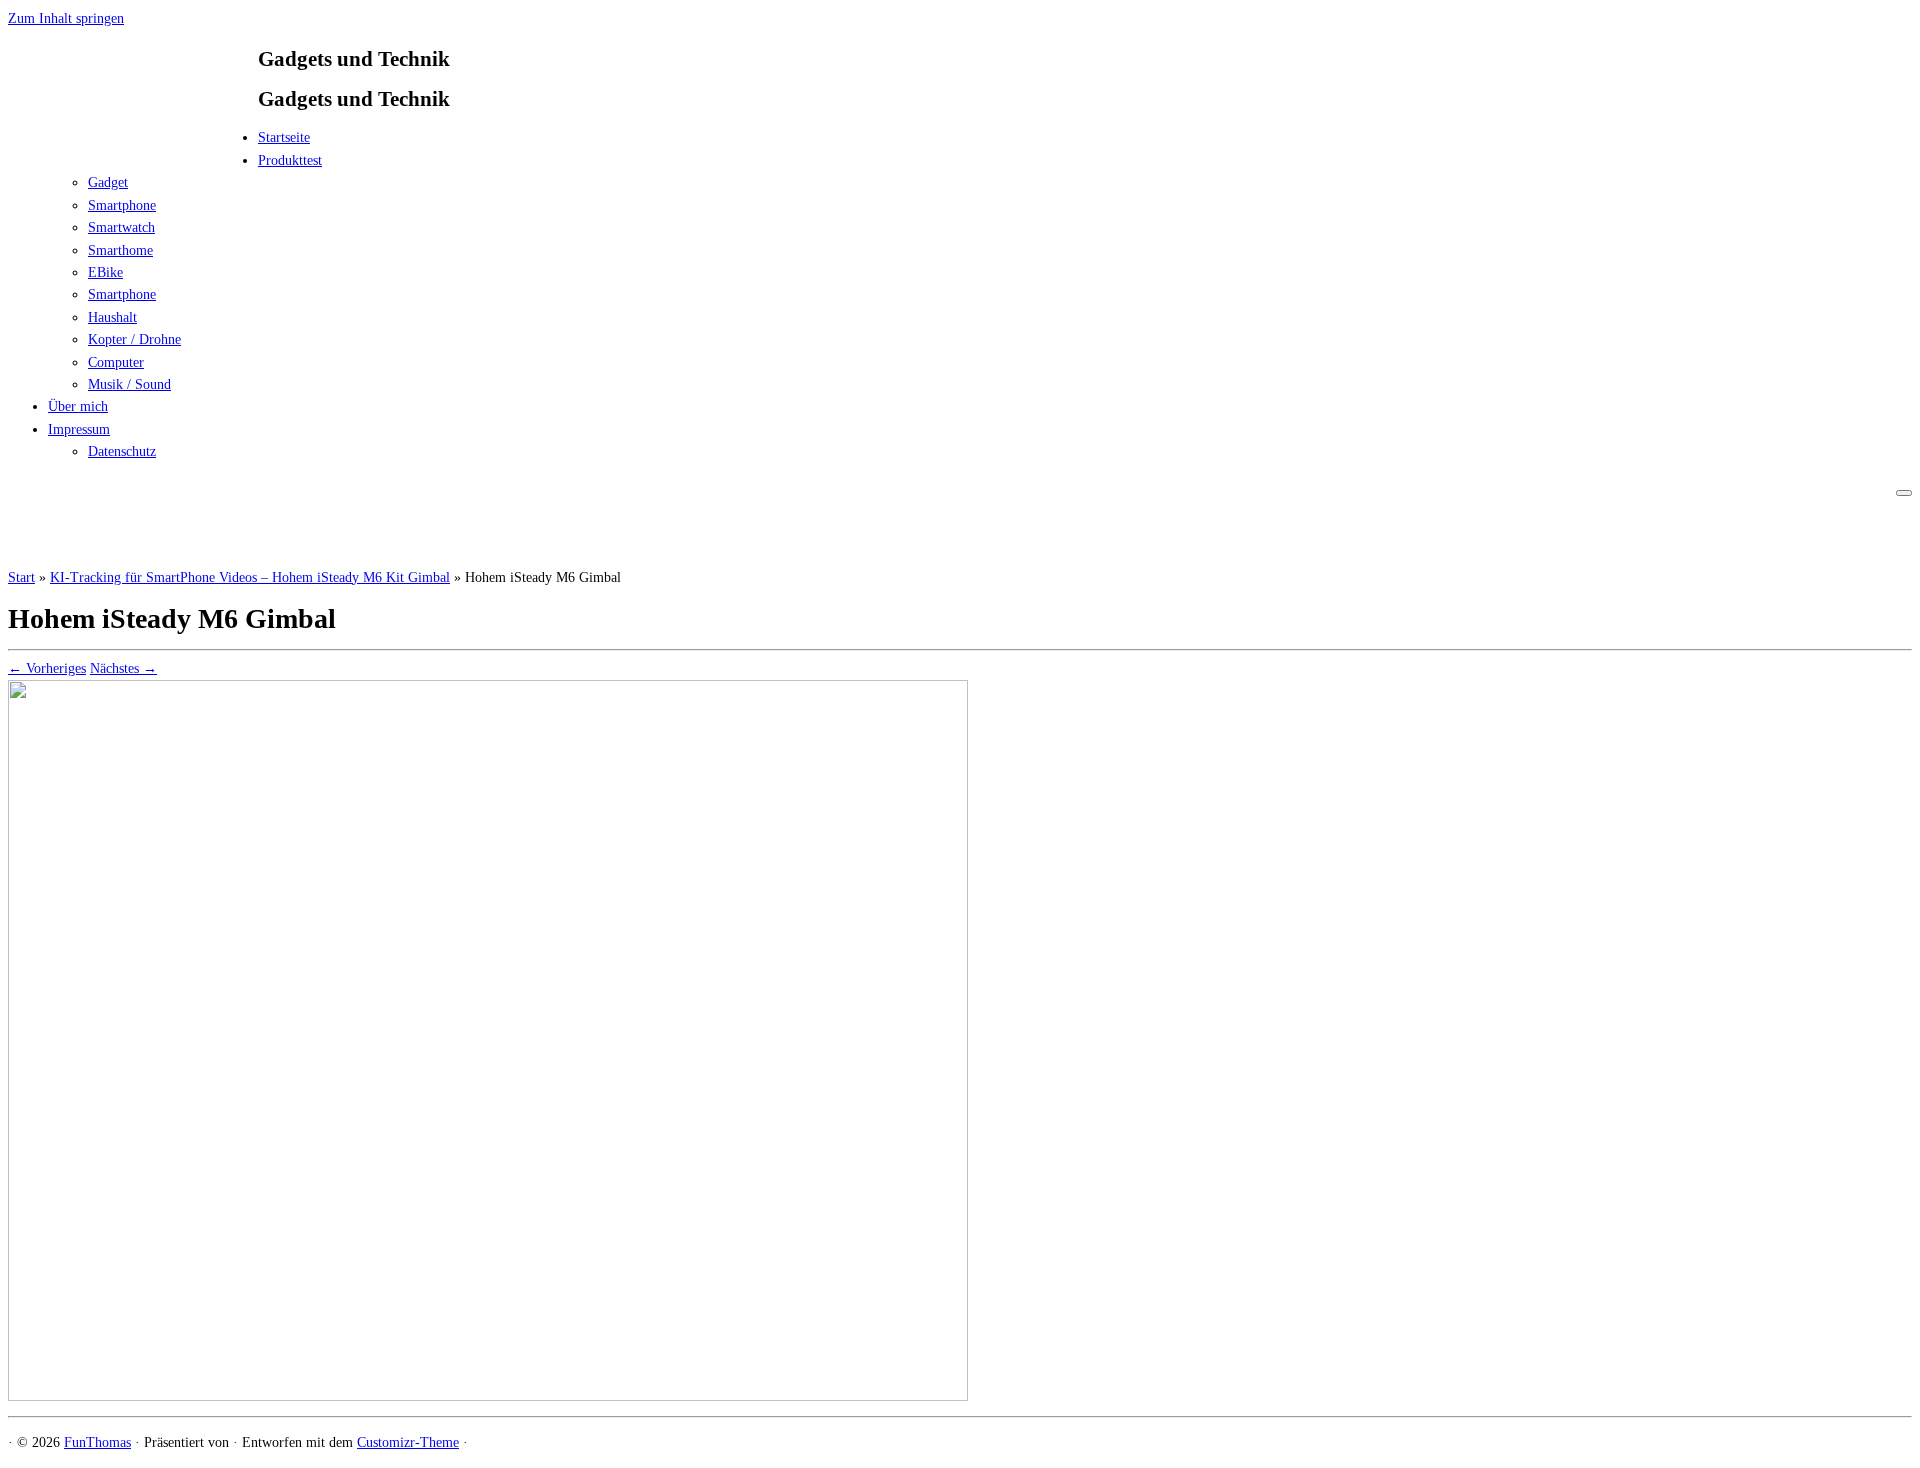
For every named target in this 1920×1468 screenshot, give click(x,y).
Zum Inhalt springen (66, 18)
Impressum (79, 429)
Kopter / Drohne (134, 339)
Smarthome (120, 250)
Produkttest (290, 160)
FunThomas (97, 1442)
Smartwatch (121, 227)
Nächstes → (123, 668)
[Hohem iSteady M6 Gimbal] (488, 1396)
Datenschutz (122, 451)
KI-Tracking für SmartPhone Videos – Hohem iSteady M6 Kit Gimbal (250, 577)
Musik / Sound (129, 384)
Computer (116, 362)
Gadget (108, 182)
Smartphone (122, 205)
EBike (105, 272)
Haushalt (112, 317)
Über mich (78, 406)
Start (21, 577)
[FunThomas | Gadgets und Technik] (133, 143)
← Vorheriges (47, 668)
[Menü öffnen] (1904, 493)
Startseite (284, 137)
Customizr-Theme (408, 1442)
